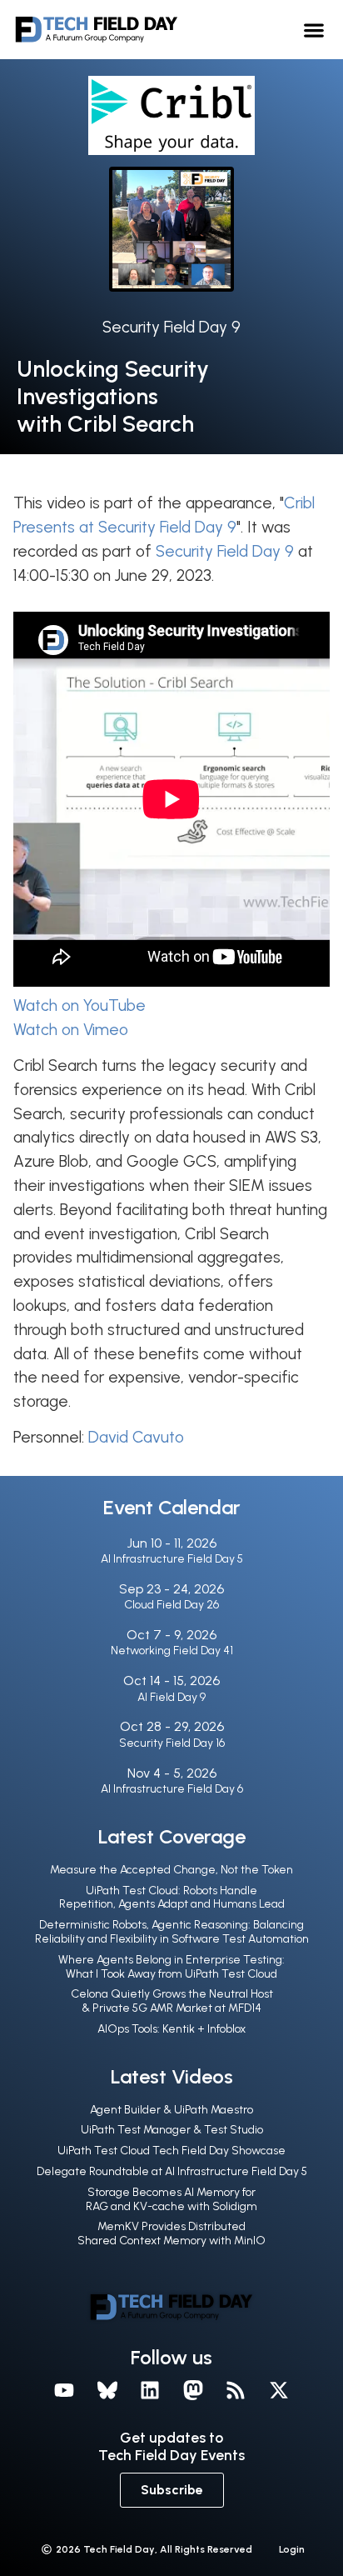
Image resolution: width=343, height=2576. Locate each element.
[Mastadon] (193, 2390)
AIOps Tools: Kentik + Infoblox (171, 2029)
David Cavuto (136, 1437)
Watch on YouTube (80, 1005)
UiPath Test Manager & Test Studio (172, 2130)
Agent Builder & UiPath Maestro (171, 2110)
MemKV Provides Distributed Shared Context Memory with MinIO (171, 2233)
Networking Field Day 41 (172, 1651)
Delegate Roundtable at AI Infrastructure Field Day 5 (172, 2171)
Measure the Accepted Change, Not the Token (171, 1870)
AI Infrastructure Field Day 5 (172, 1559)
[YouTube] (64, 2390)
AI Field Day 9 (171, 1697)
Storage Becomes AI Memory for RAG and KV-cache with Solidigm (171, 2199)
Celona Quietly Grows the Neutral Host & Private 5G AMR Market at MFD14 (172, 2001)
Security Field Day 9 (171, 327)
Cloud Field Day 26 (171, 1605)
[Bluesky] (107, 2390)
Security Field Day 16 (172, 1743)
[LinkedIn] (150, 2390)
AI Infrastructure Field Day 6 (172, 1789)
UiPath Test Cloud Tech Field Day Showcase (171, 2151)
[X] (279, 2390)
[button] (313, 30)
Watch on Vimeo (71, 1030)
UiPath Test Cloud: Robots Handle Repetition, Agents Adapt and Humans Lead (172, 1898)
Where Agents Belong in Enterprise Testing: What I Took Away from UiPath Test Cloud (171, 1967)
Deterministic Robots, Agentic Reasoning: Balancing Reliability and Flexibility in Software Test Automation (172, 1932)
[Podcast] (236, 2390)
